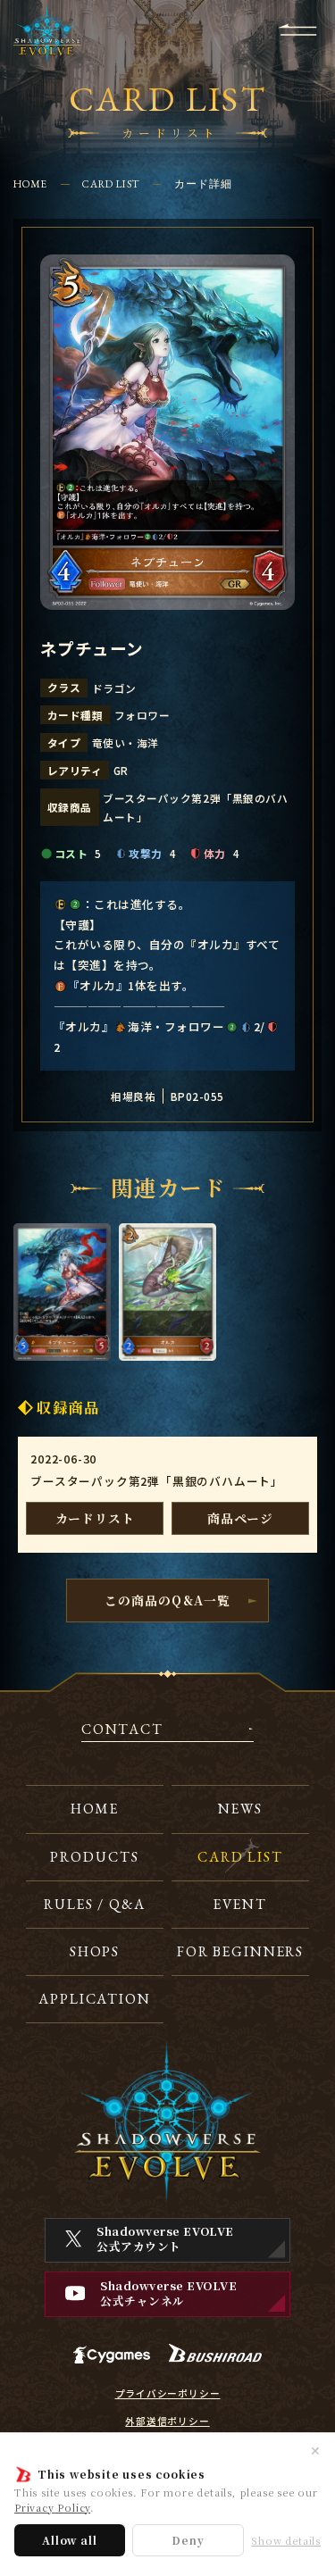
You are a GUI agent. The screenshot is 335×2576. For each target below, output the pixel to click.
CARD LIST (110, 183)
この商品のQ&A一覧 (167, 1600)
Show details (286, 2541)
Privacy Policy (52, 2507)
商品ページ (240, 1518)
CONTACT (122, 1730)
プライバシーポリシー (168, 2394)
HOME (31, 183)
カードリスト (95, 1518)
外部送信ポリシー (167, 2422)
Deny (188, 2540)
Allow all (69, 2540)
